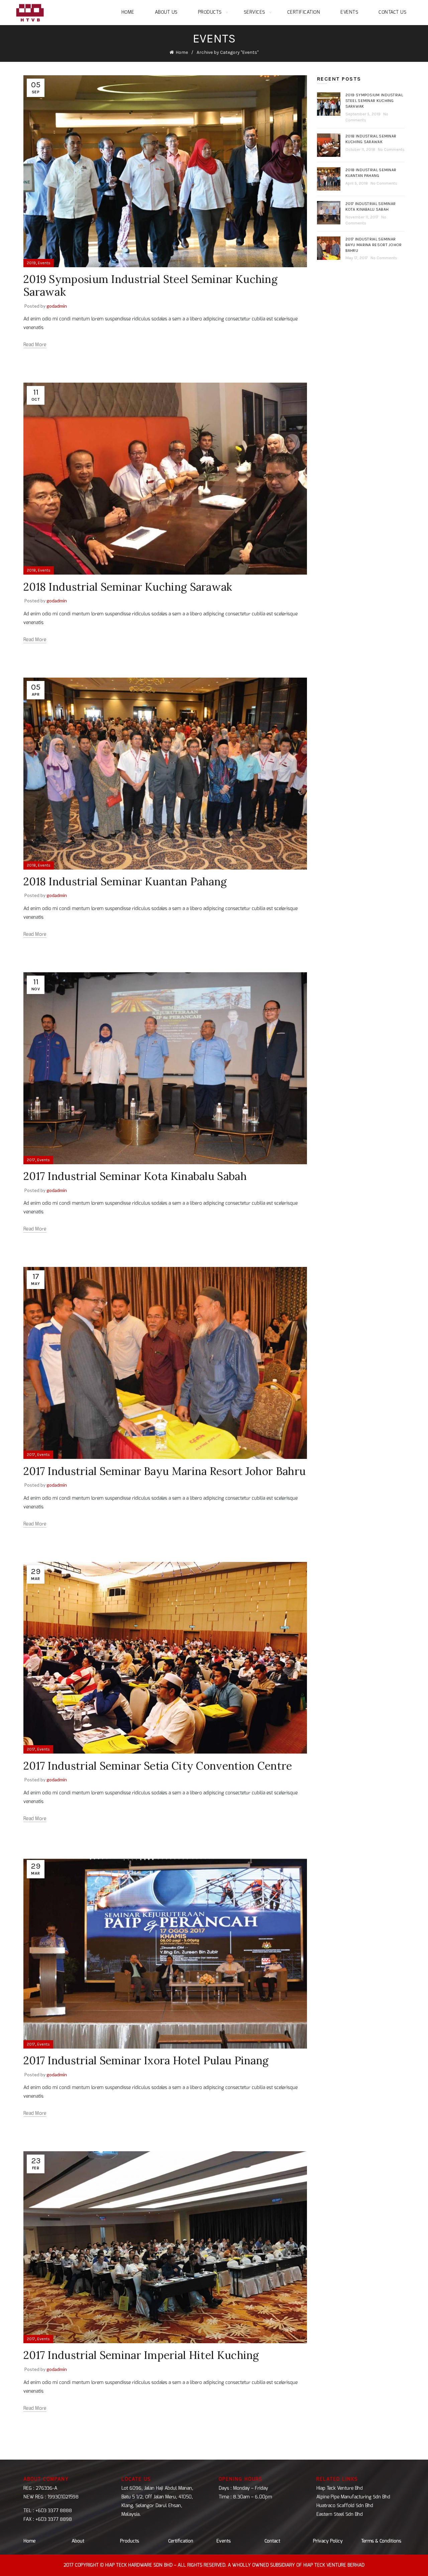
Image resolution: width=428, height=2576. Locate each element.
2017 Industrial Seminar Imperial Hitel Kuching (141, 2355)
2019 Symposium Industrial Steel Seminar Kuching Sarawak (150, 285)
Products (210, 12)
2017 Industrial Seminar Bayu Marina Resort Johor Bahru (165, 1471)
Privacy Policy (328, 2541)
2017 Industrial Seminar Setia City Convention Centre (158, 1766)
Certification (304, 12)
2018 (31, 570)
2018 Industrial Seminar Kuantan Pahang (125, 881)
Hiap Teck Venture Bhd (340, 2488)
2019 (31, 263)
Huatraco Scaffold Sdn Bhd (345, 2506)
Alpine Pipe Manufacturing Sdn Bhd (353, 2497)
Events (349, 12)
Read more (35, 345)
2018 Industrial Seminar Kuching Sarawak (128, 587)
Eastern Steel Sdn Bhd (340, 2514)
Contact (273, 2541)
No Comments (391, 150)
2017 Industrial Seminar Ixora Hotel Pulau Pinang (146, 2060)
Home (128, 12)
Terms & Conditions (381, 2541)
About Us (166, 12)
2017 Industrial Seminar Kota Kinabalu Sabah (135, 1176)
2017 (31, 1160)
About (78, 2541)
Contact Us (392, 12)
